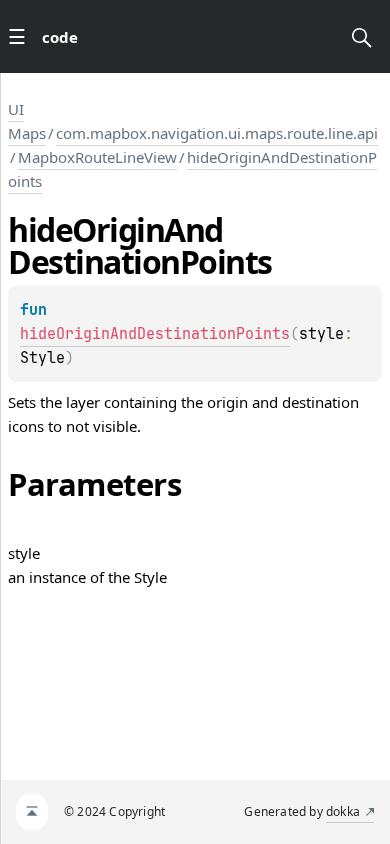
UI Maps (27, 121)
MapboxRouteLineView (97, 157)
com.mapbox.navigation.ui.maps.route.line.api (217, 133)
